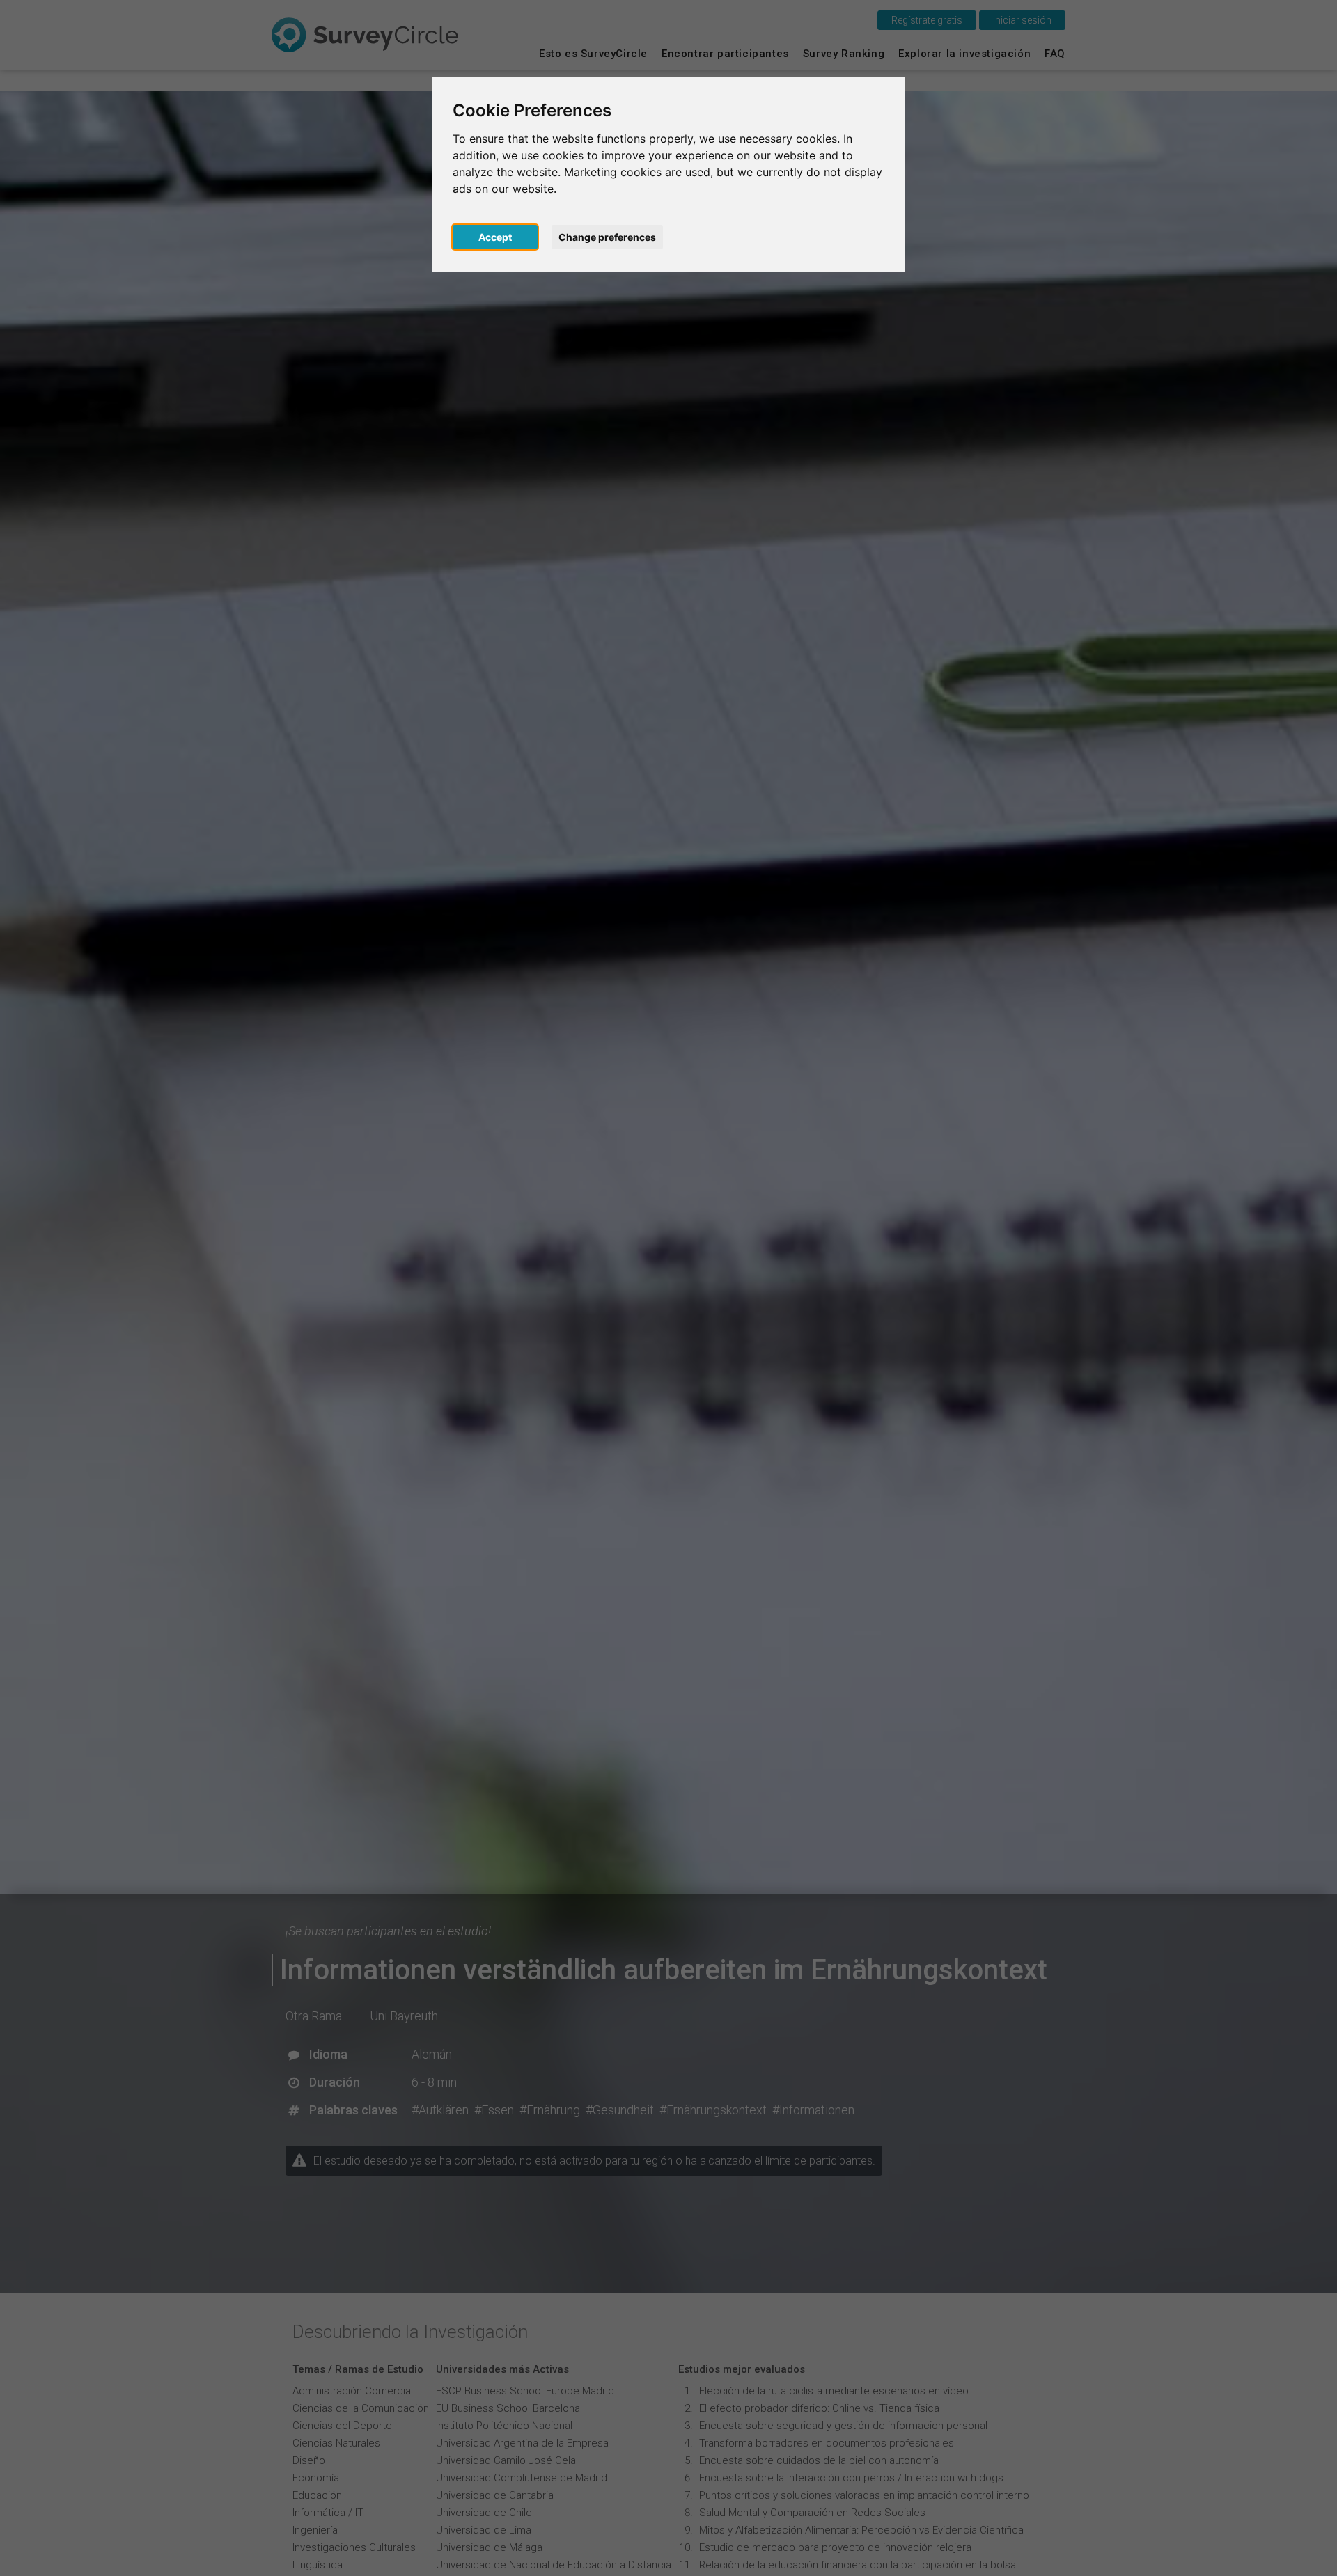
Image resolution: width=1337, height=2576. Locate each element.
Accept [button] (495, 237)
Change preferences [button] (607, 237)
